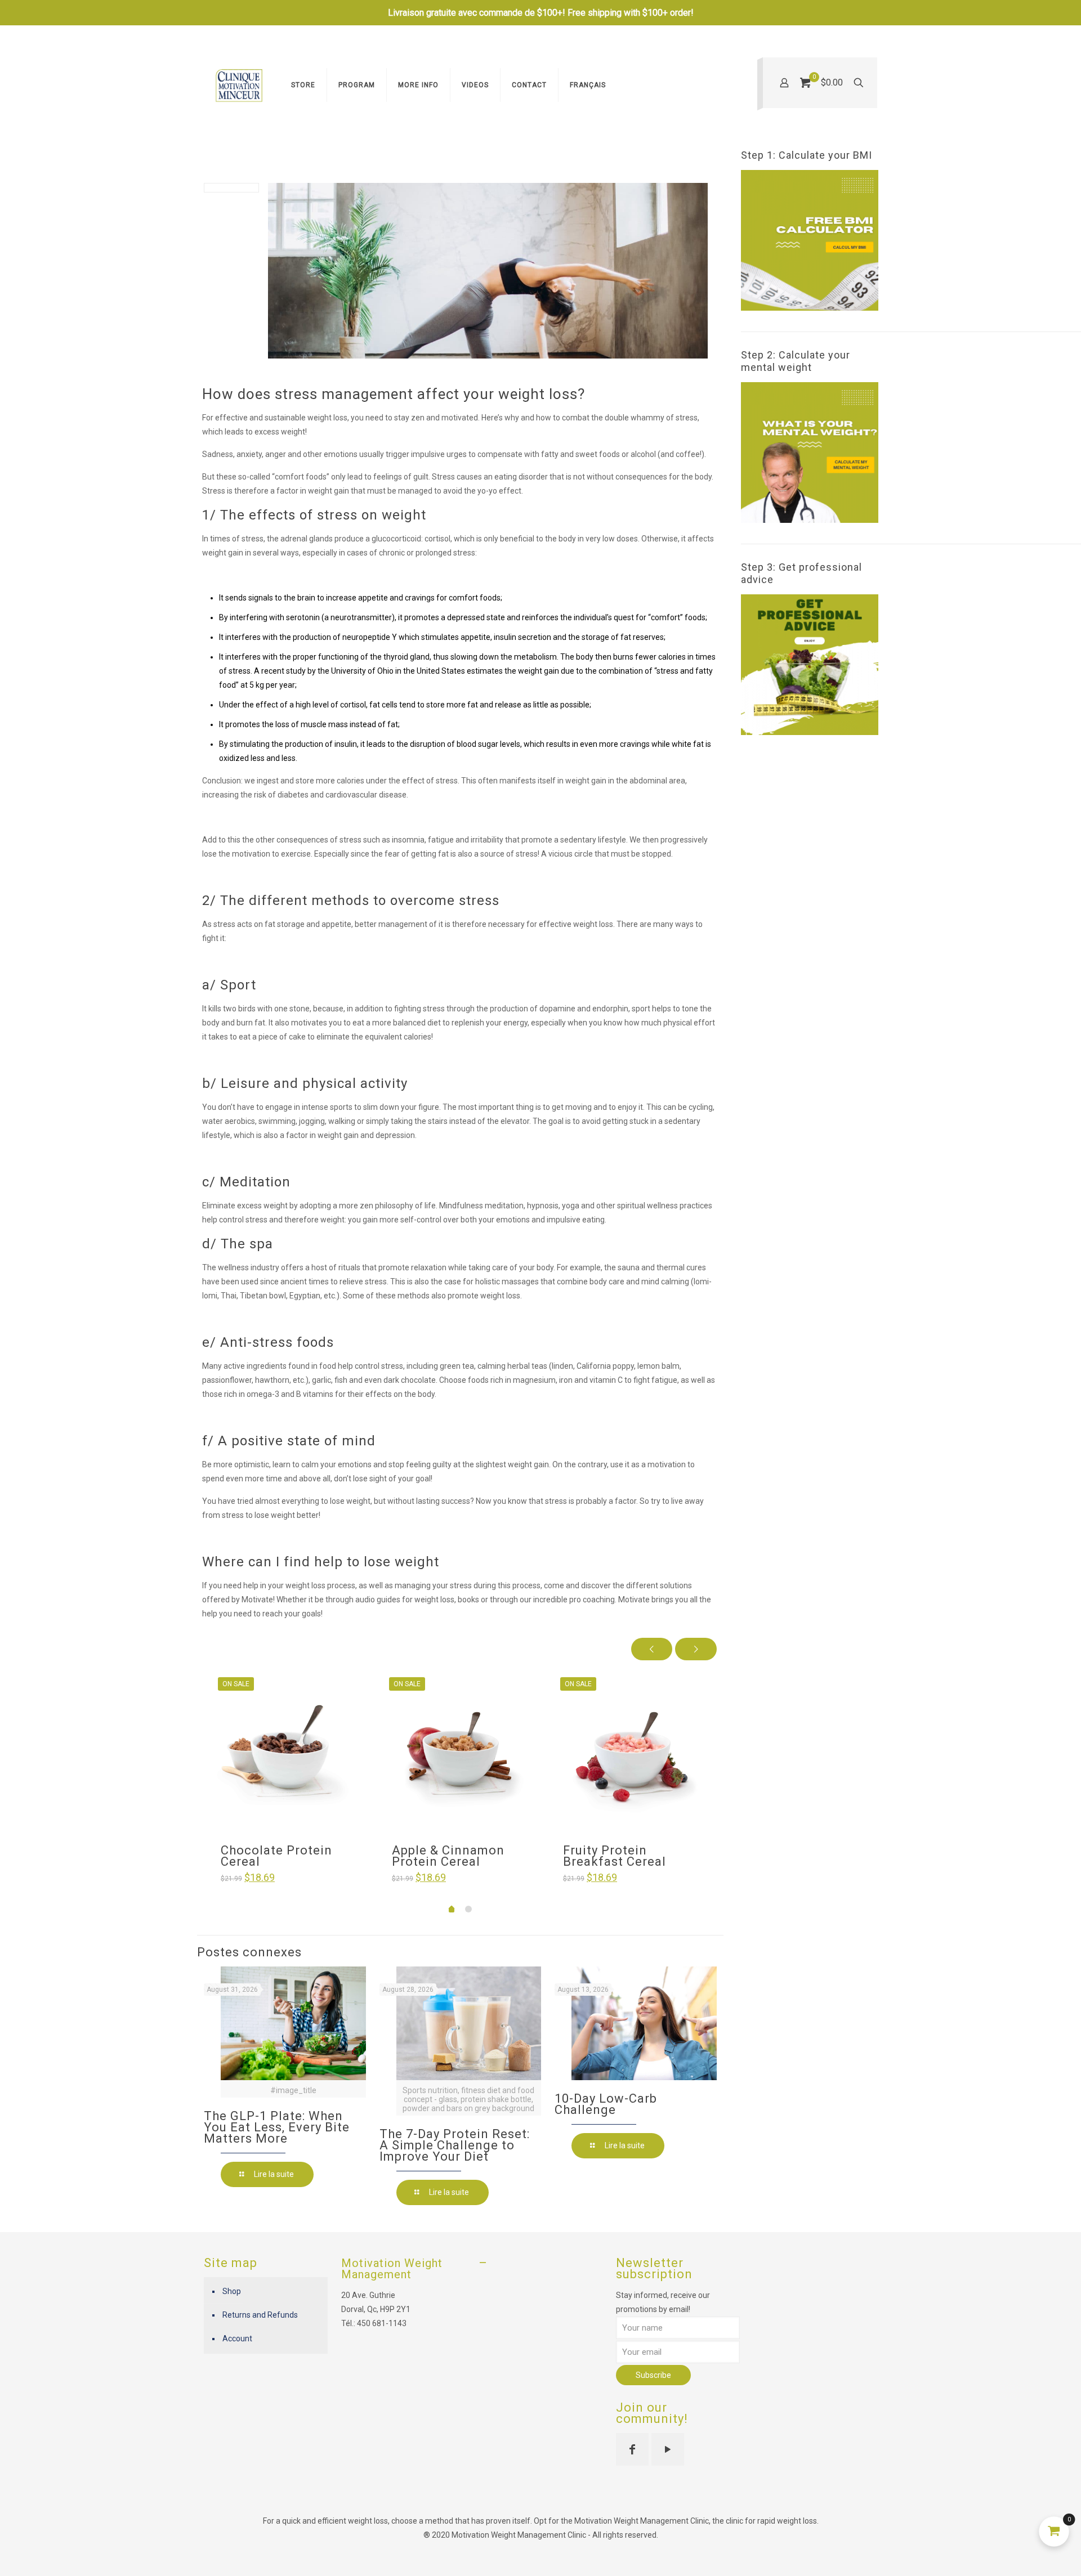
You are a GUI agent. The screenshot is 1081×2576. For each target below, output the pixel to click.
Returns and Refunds (260, 2315)
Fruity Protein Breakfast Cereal (615, 1856)
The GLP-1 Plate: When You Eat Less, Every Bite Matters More (277, 2127)
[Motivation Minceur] (239, 85)
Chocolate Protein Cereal (276, 1856)
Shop (232, 2291)
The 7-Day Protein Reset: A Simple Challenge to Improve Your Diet (455, 2145)
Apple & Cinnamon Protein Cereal (448, 1856)
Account (237, 2338)
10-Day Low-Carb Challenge (606, 2104)
